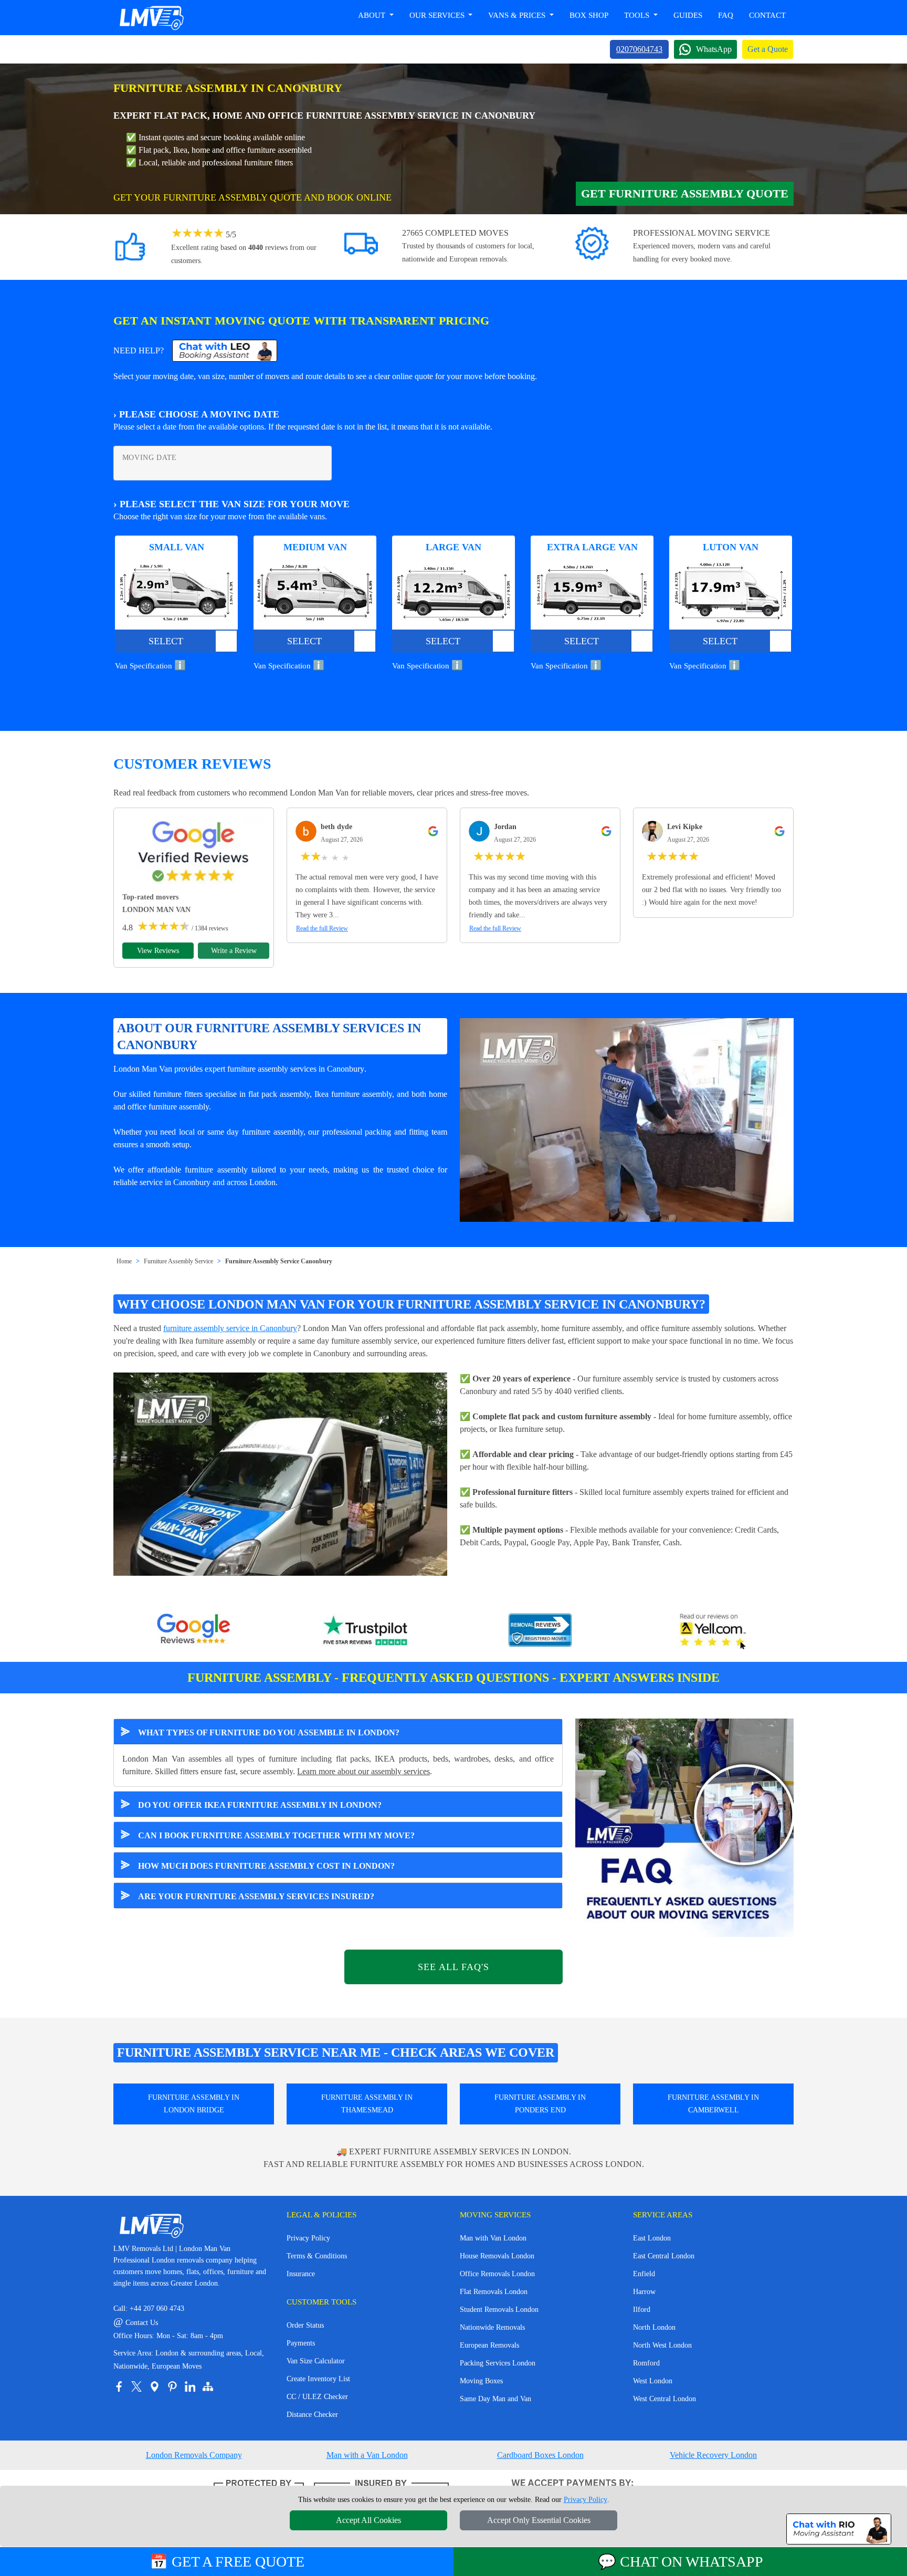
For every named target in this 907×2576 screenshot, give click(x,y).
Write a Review (234, 951)
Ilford (642, 2310)
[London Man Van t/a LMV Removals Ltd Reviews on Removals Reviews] (540, 1631)
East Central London (664, 2256)
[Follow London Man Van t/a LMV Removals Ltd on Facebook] (119, 2386)
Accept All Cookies (368, 2520)
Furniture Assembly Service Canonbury (279, 1261)
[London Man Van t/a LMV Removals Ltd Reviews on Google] (194, 1631)
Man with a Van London (367, 2455)
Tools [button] (638, 15)
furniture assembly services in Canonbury (296, 1069)
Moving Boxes (481, 2381)
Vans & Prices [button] (518, 15)
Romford (646, 2363)
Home (124, 1261)
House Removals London (497, 2256)
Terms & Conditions (317, 2256)
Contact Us (136, 2323)
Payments (301, 2343)
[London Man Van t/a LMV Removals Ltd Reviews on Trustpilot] (367, 1631)
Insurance (301, 2274)
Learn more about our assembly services (363, 1771)
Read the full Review (322, 928)
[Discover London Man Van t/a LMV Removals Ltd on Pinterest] (172, 2386)
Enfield (644, 2274)
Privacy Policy (308, 2238)
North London (654, 2327)
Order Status (305, 2325)
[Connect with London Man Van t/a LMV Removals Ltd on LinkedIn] (190, 2386)
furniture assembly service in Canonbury (230, 1328)
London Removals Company (194, 2455)
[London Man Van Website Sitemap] (208, 2386)
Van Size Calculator (316, 2361)
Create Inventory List (318, 2379)
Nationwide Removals (492, 2327)
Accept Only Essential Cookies (539, 2520)
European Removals (489, 2345)
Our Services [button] (438, 15)
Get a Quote (768, 49)
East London (652, 2238)
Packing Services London (498, 2363)
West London (653, 2381)
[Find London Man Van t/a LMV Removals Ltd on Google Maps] (154, 2386)
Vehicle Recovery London (713, 2455)
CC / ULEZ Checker (317, 2397)
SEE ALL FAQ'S (454, 1967)
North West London (662, 2345)
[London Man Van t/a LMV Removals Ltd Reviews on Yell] (713, 1631)
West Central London (665, 2399)
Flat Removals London (494, 2292)
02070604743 (639, 49)
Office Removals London (497, 2274)
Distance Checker (312, 2415)
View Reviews (158, 951)
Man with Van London (493, 2238)
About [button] (373, 15)
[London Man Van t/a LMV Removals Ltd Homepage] (151, 18)
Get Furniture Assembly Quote (685, 193)
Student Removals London (499, 2310)
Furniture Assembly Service (178, 1261)
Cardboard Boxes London (540, 2455)
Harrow (644, 2292)
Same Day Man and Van (495, 2399)
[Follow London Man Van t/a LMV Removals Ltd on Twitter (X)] (136, 2386)
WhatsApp (714, 49)
